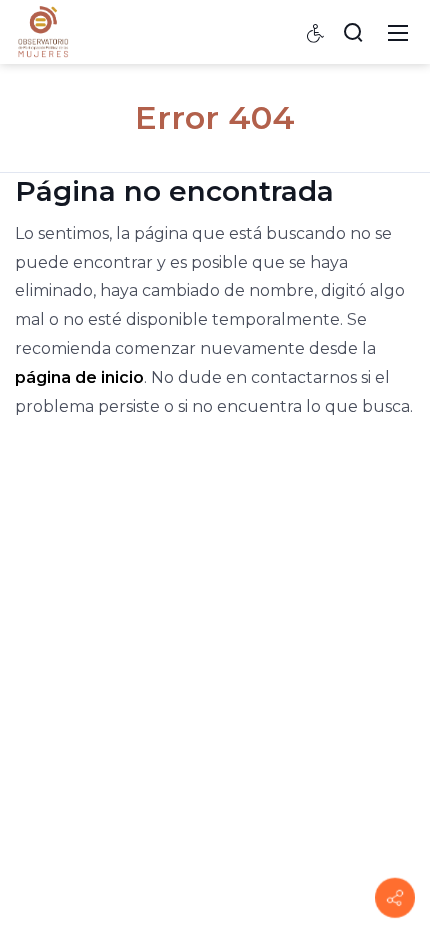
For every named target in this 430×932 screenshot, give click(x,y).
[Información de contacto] (395, 898)
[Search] (353, 32)
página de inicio (79, 377)
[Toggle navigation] (398, 32)
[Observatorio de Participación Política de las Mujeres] (43, 31)
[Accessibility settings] (316, 32)
